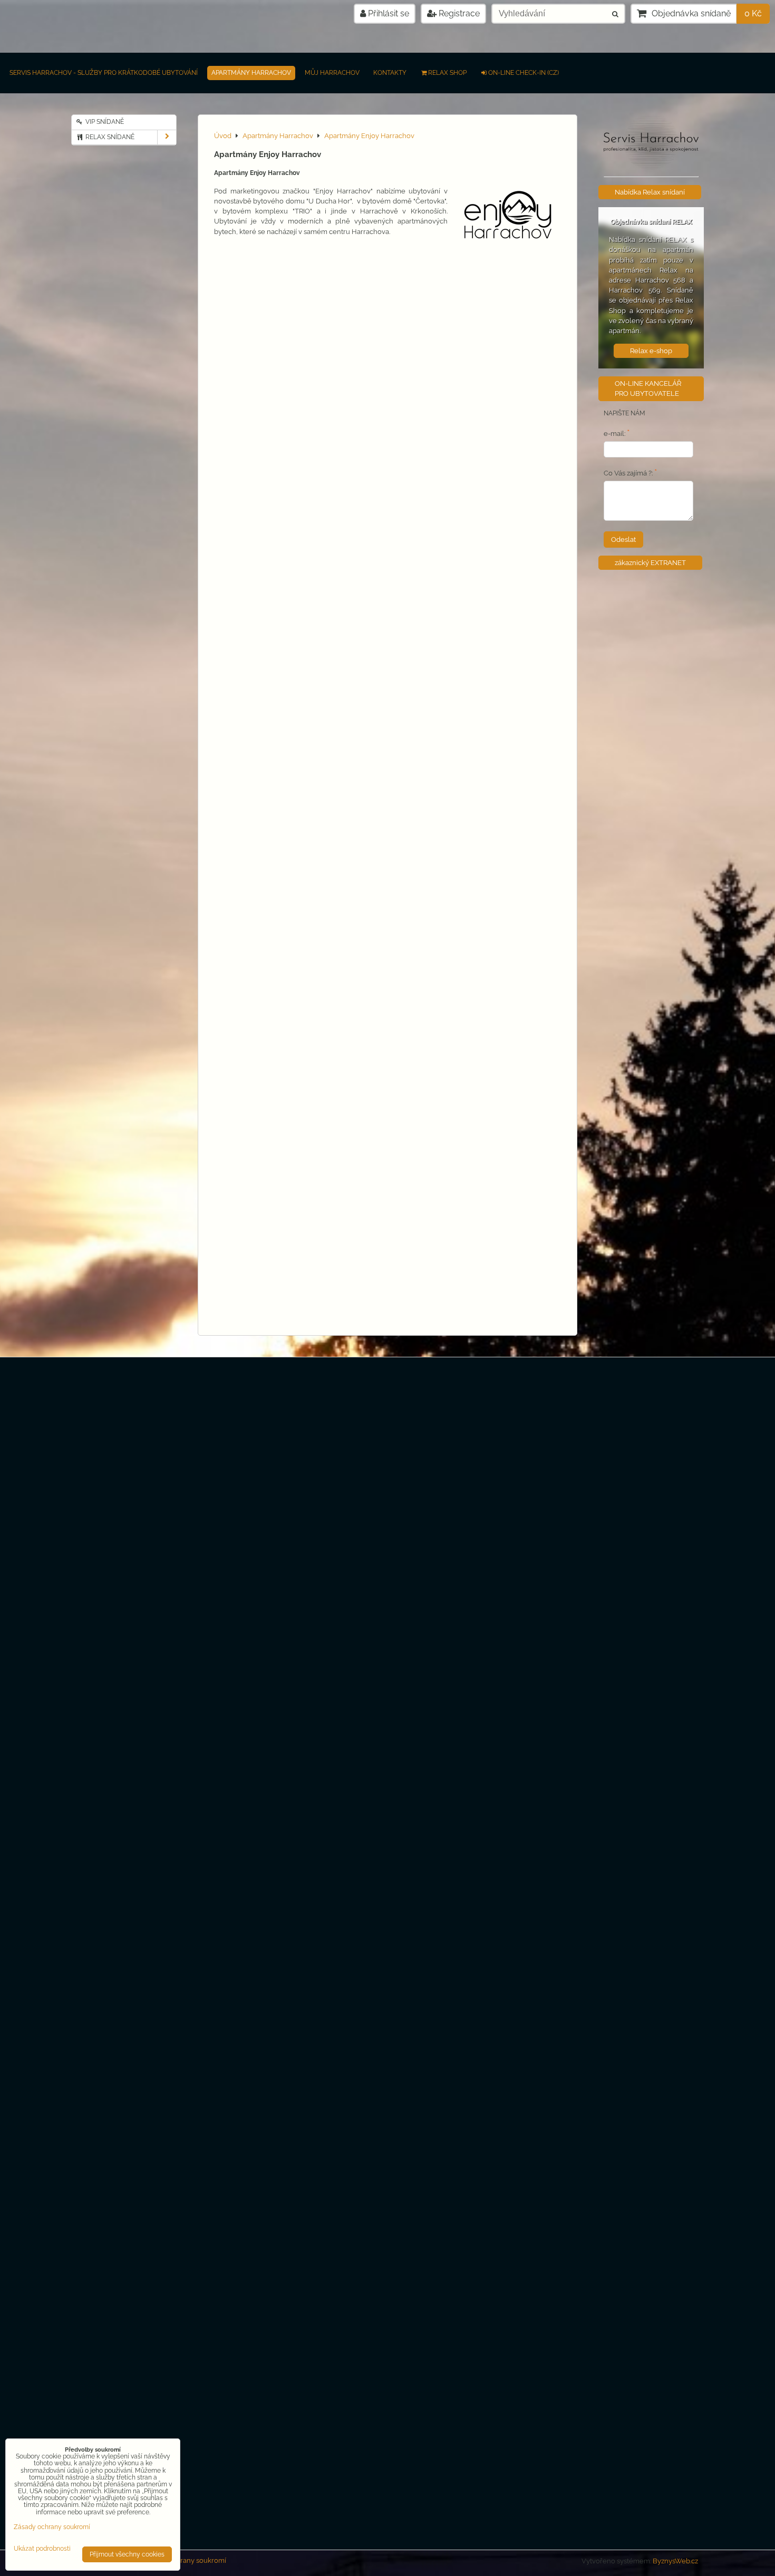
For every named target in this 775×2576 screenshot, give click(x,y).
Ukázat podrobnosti (42, 2549)
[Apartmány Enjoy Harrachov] (508, 218)
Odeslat (623, 539)
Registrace (458, 13)
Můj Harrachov (332, 73)
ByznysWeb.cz (675, 2561)
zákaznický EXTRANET (650, 563)
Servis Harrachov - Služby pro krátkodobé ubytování (104, 73)
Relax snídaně (109, 137)
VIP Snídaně (104, 122)
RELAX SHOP (447, 73)
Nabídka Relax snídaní (650, 192)
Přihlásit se (387, 13)
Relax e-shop (651, 351)
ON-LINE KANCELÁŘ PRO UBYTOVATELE (648, 388)
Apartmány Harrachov (251, 73)
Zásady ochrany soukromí (185, 2560)
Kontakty (390, 73)
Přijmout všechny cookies (127, 2554)
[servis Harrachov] (651, 167)
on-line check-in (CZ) (524, 73)
